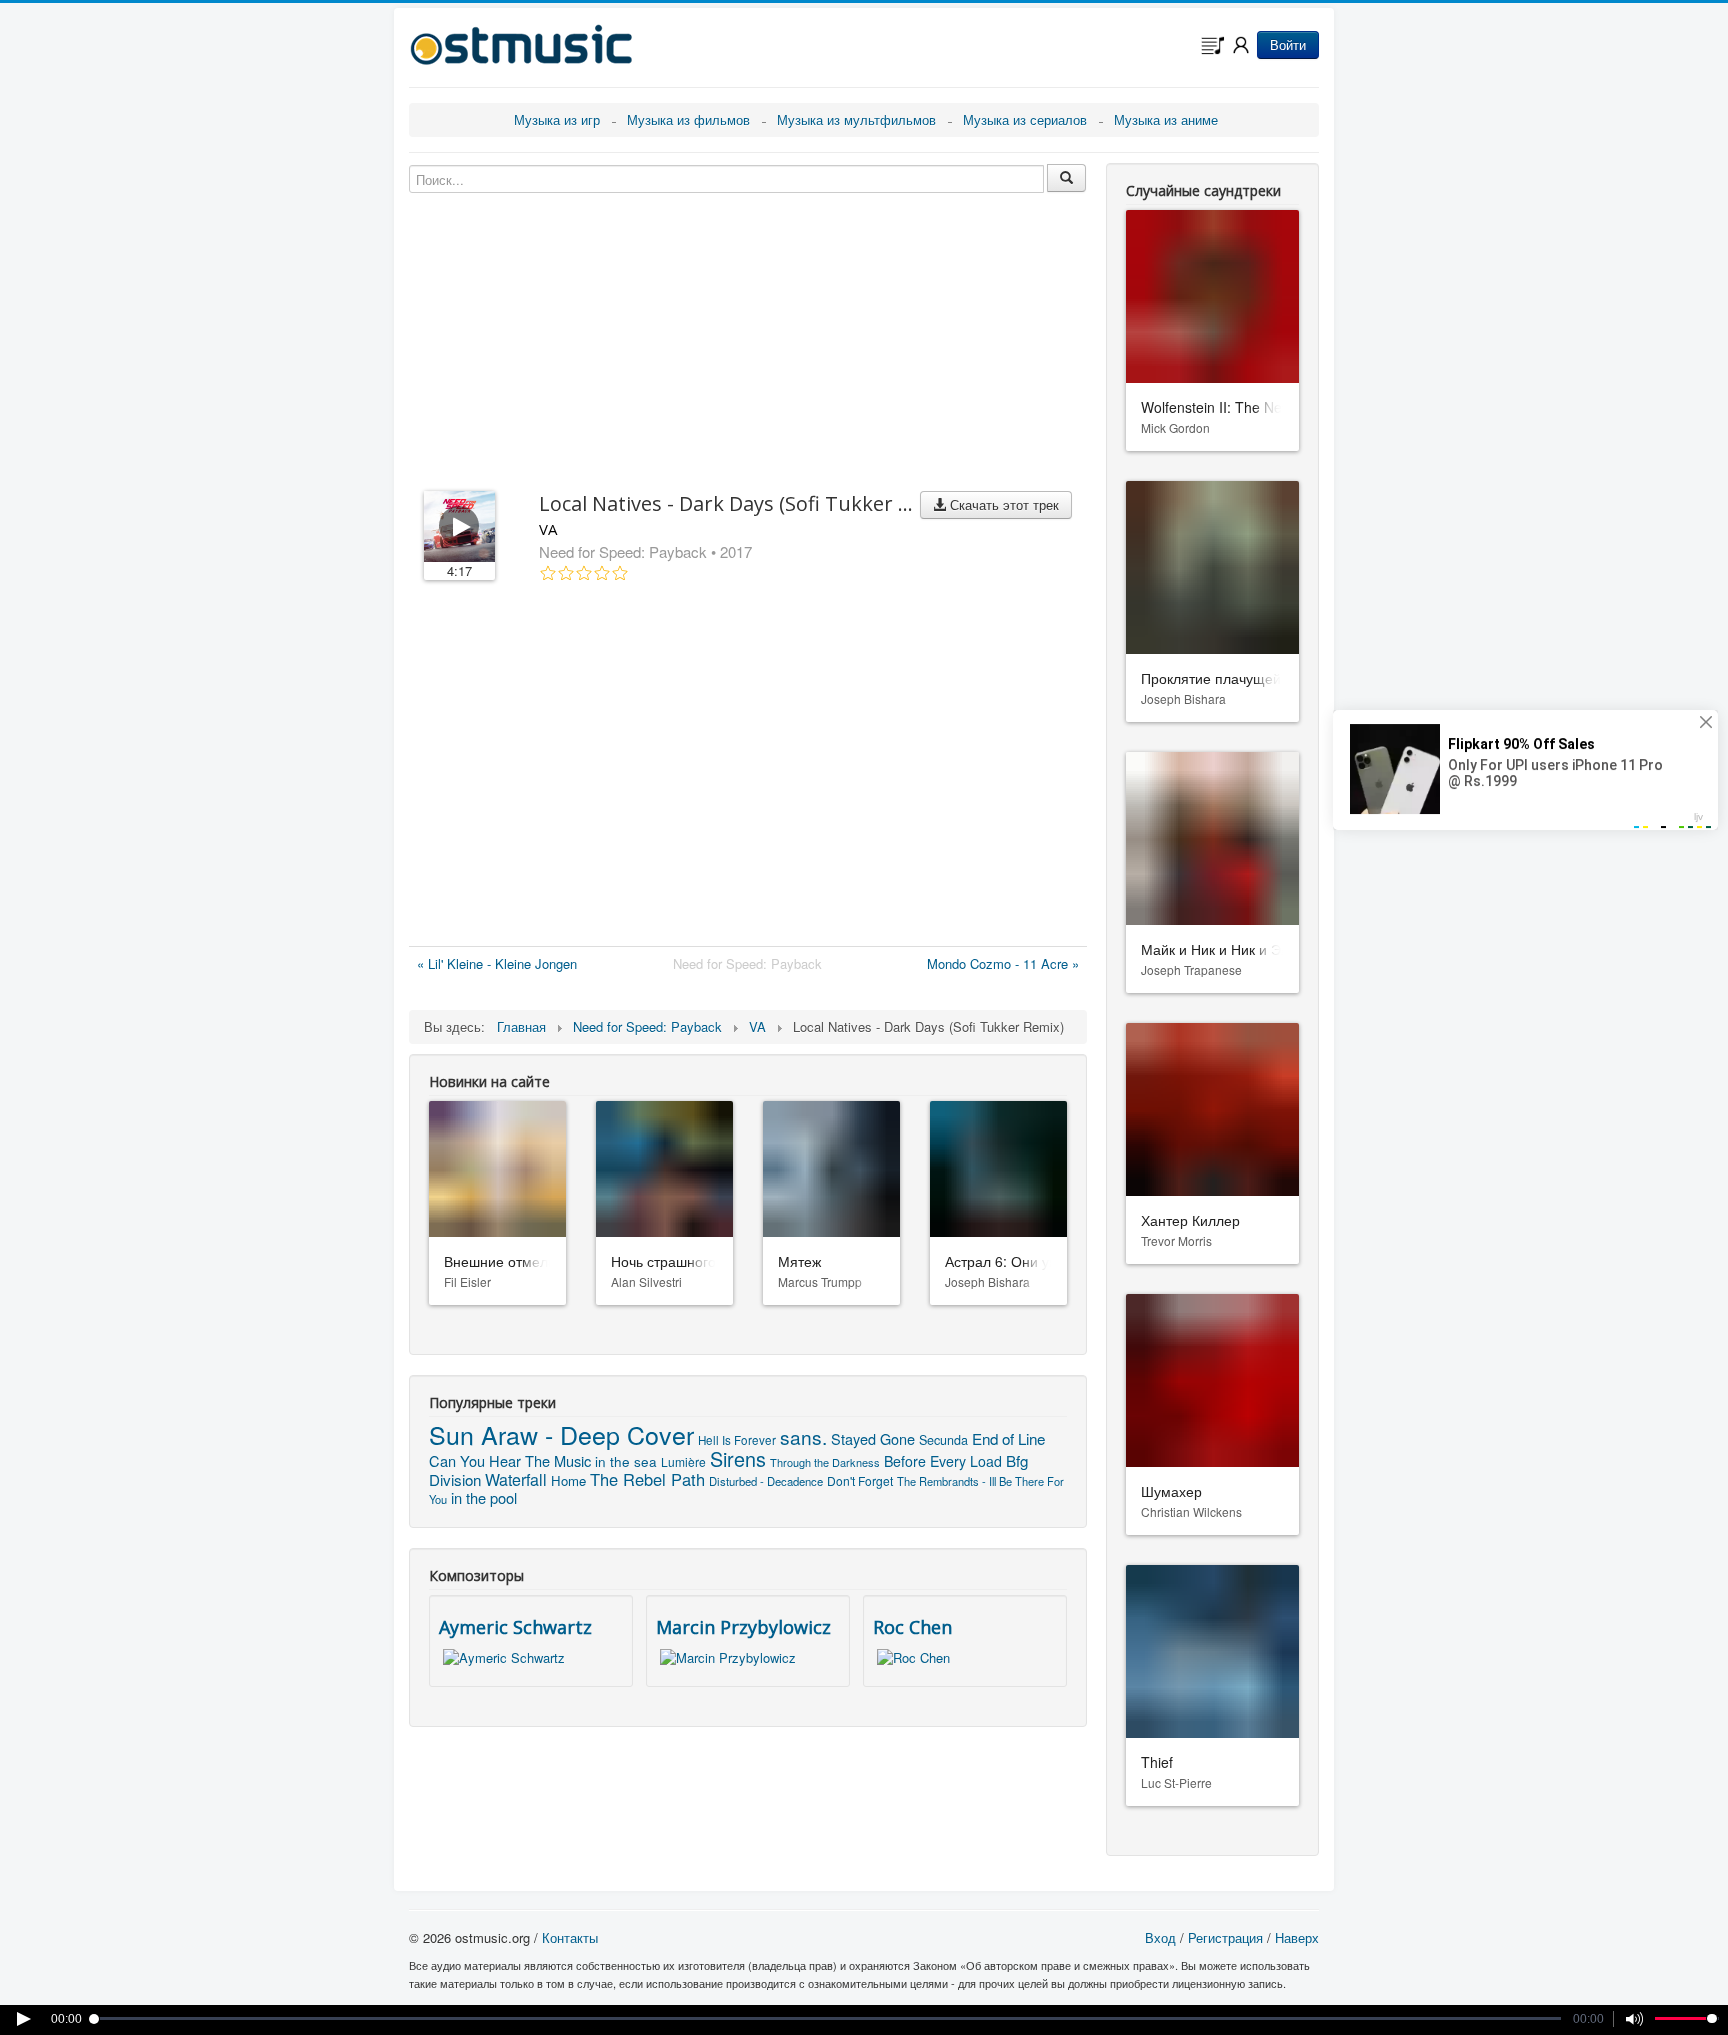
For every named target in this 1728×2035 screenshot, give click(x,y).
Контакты (570, 1937)
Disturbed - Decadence (766, 1481)
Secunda (943, 1440)
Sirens (738, 1458)
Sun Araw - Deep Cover (561, 1434)
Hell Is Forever (737, 1440)
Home (568, 1480)
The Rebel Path (647, 1479)
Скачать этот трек (1002, 504)
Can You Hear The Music (510, 1460)
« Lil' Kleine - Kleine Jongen (497, 963)
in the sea (626, 1461)
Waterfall (516, 1479)
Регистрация (1225, 1937)
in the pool (484, 1497)
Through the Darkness (825, 1462)
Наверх (1297, 1937)
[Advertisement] (748, 768)
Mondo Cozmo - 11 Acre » (1003, 963)
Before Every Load (943, 1461)
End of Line (1008, 1438)
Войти (1288, 44)
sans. (803, 1436)
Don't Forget (860, 1480)
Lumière (683, 1461)
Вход (1160, 1937)
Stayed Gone (873, 1438)
